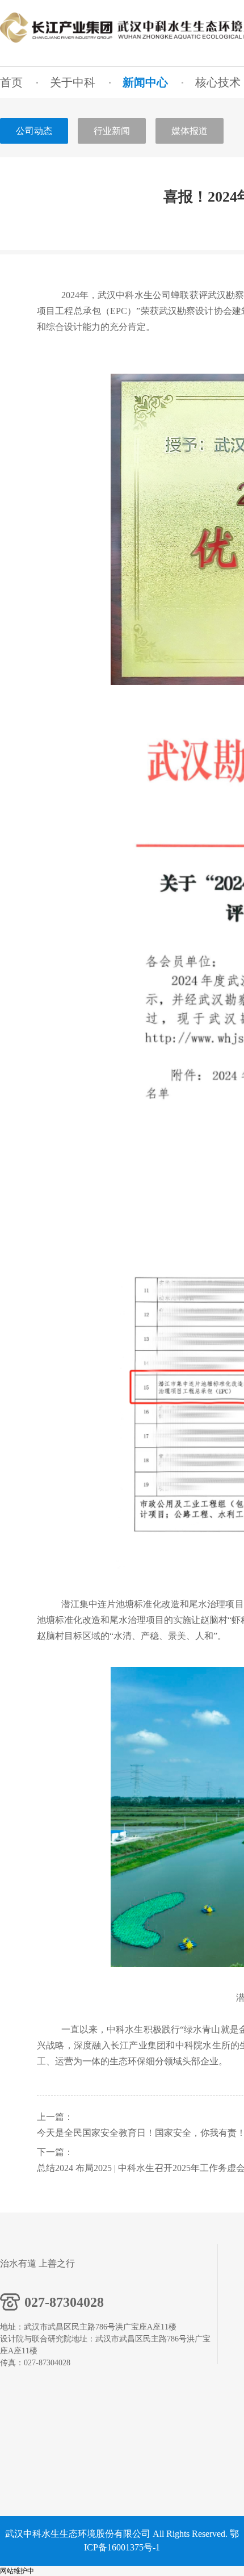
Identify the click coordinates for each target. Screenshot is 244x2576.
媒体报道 (190, 131)
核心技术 (218, 82)
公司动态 (34, 131)
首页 (11, 82)
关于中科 (73, 82)
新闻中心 (145, 82)
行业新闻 (112, 131)
